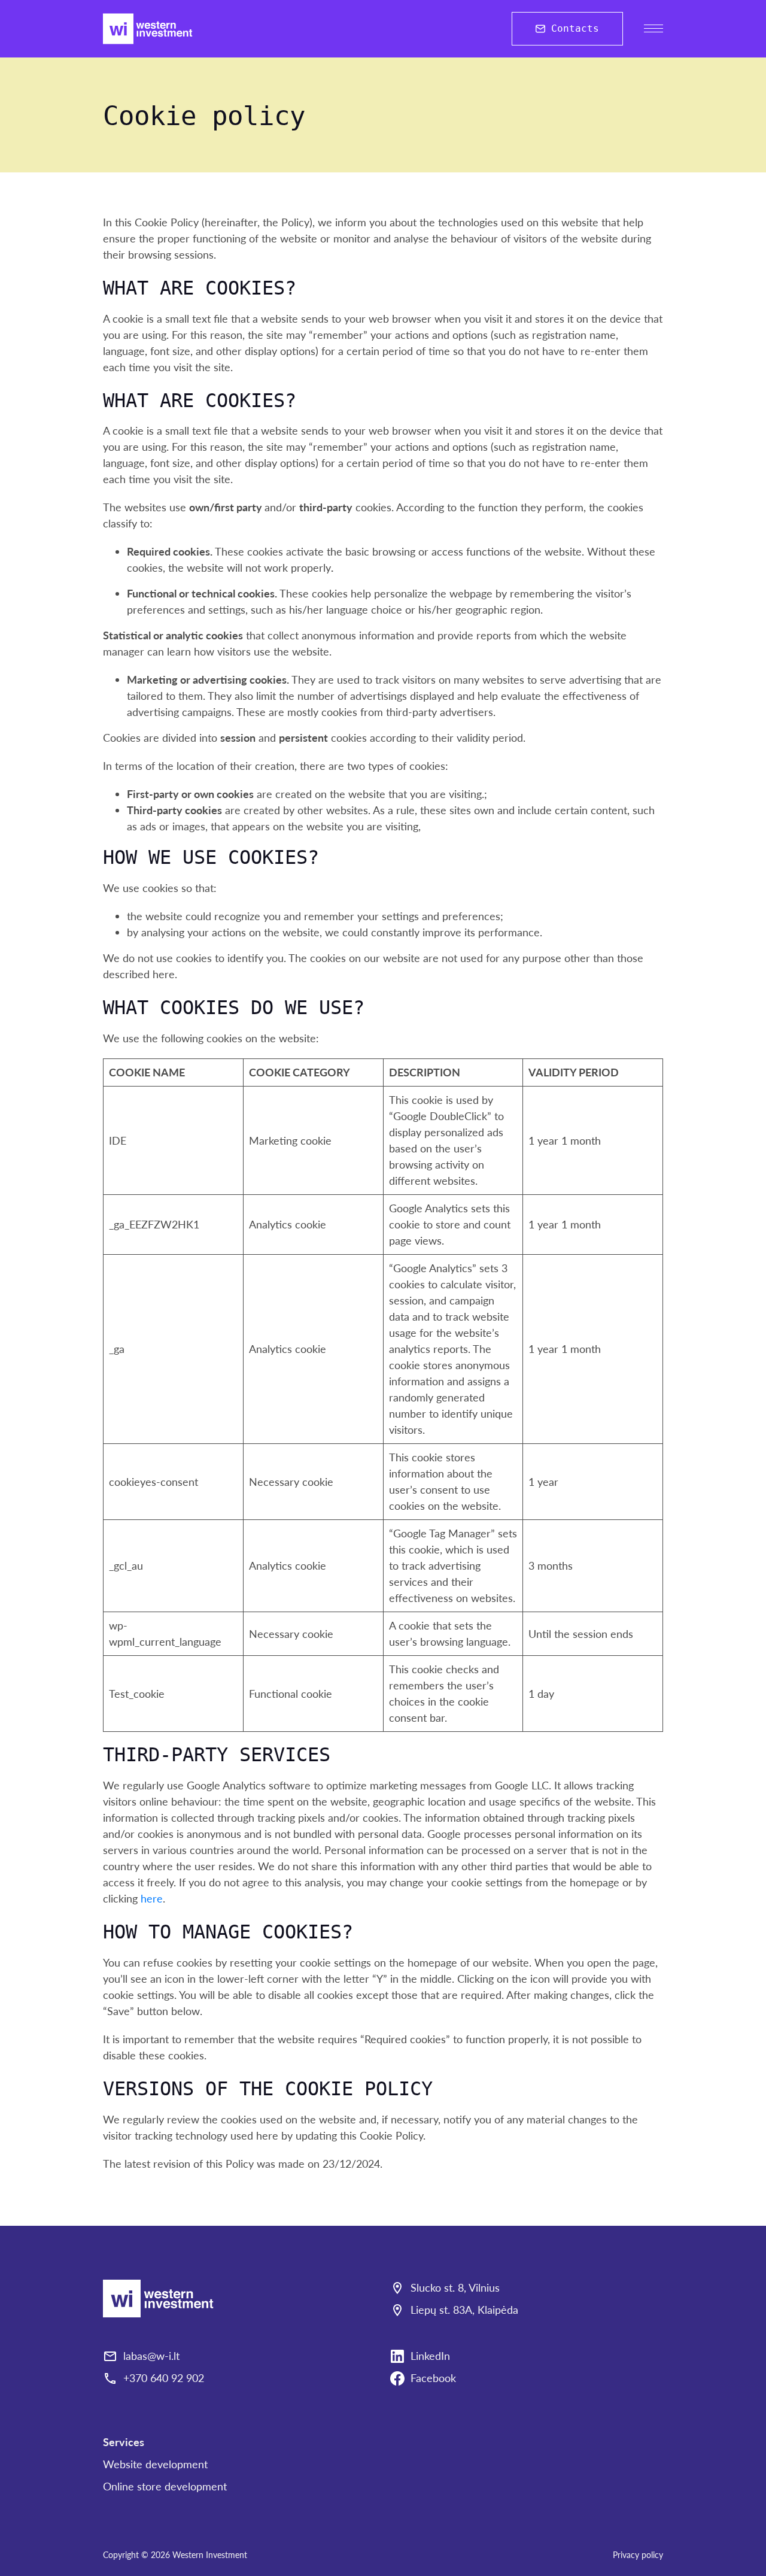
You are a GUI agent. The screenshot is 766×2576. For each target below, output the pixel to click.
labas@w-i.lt (151, 2356)
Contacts (575, 28)
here (152, 1898)
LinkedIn (430, 2356)
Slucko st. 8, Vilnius (455, 2287)
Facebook (433, 2378)
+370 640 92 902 (164, 2378)
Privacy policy (638, 2555)
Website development (155, 2464)
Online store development (165, 2486)
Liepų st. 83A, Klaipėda (464, 2310)
